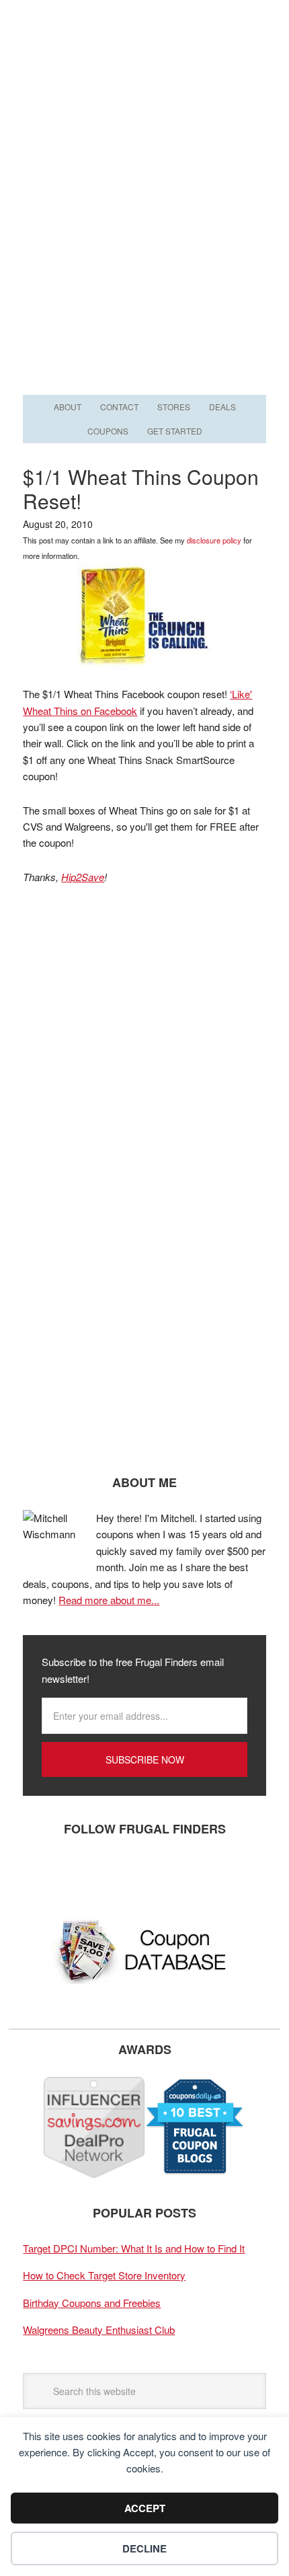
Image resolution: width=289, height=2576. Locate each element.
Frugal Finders (144, 66)
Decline (144, 2548)
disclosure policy (214, 540)
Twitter (80, 1873)
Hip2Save (83, 877)
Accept (145, 2508)
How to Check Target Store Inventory (104, 2275)
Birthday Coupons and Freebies (92, 2303)
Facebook (40, 1873)
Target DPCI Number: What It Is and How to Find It (134, 2248)
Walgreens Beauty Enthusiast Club (99, 2329)
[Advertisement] (144, 240)
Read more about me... (109, 1600)
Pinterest (120, 1873)
